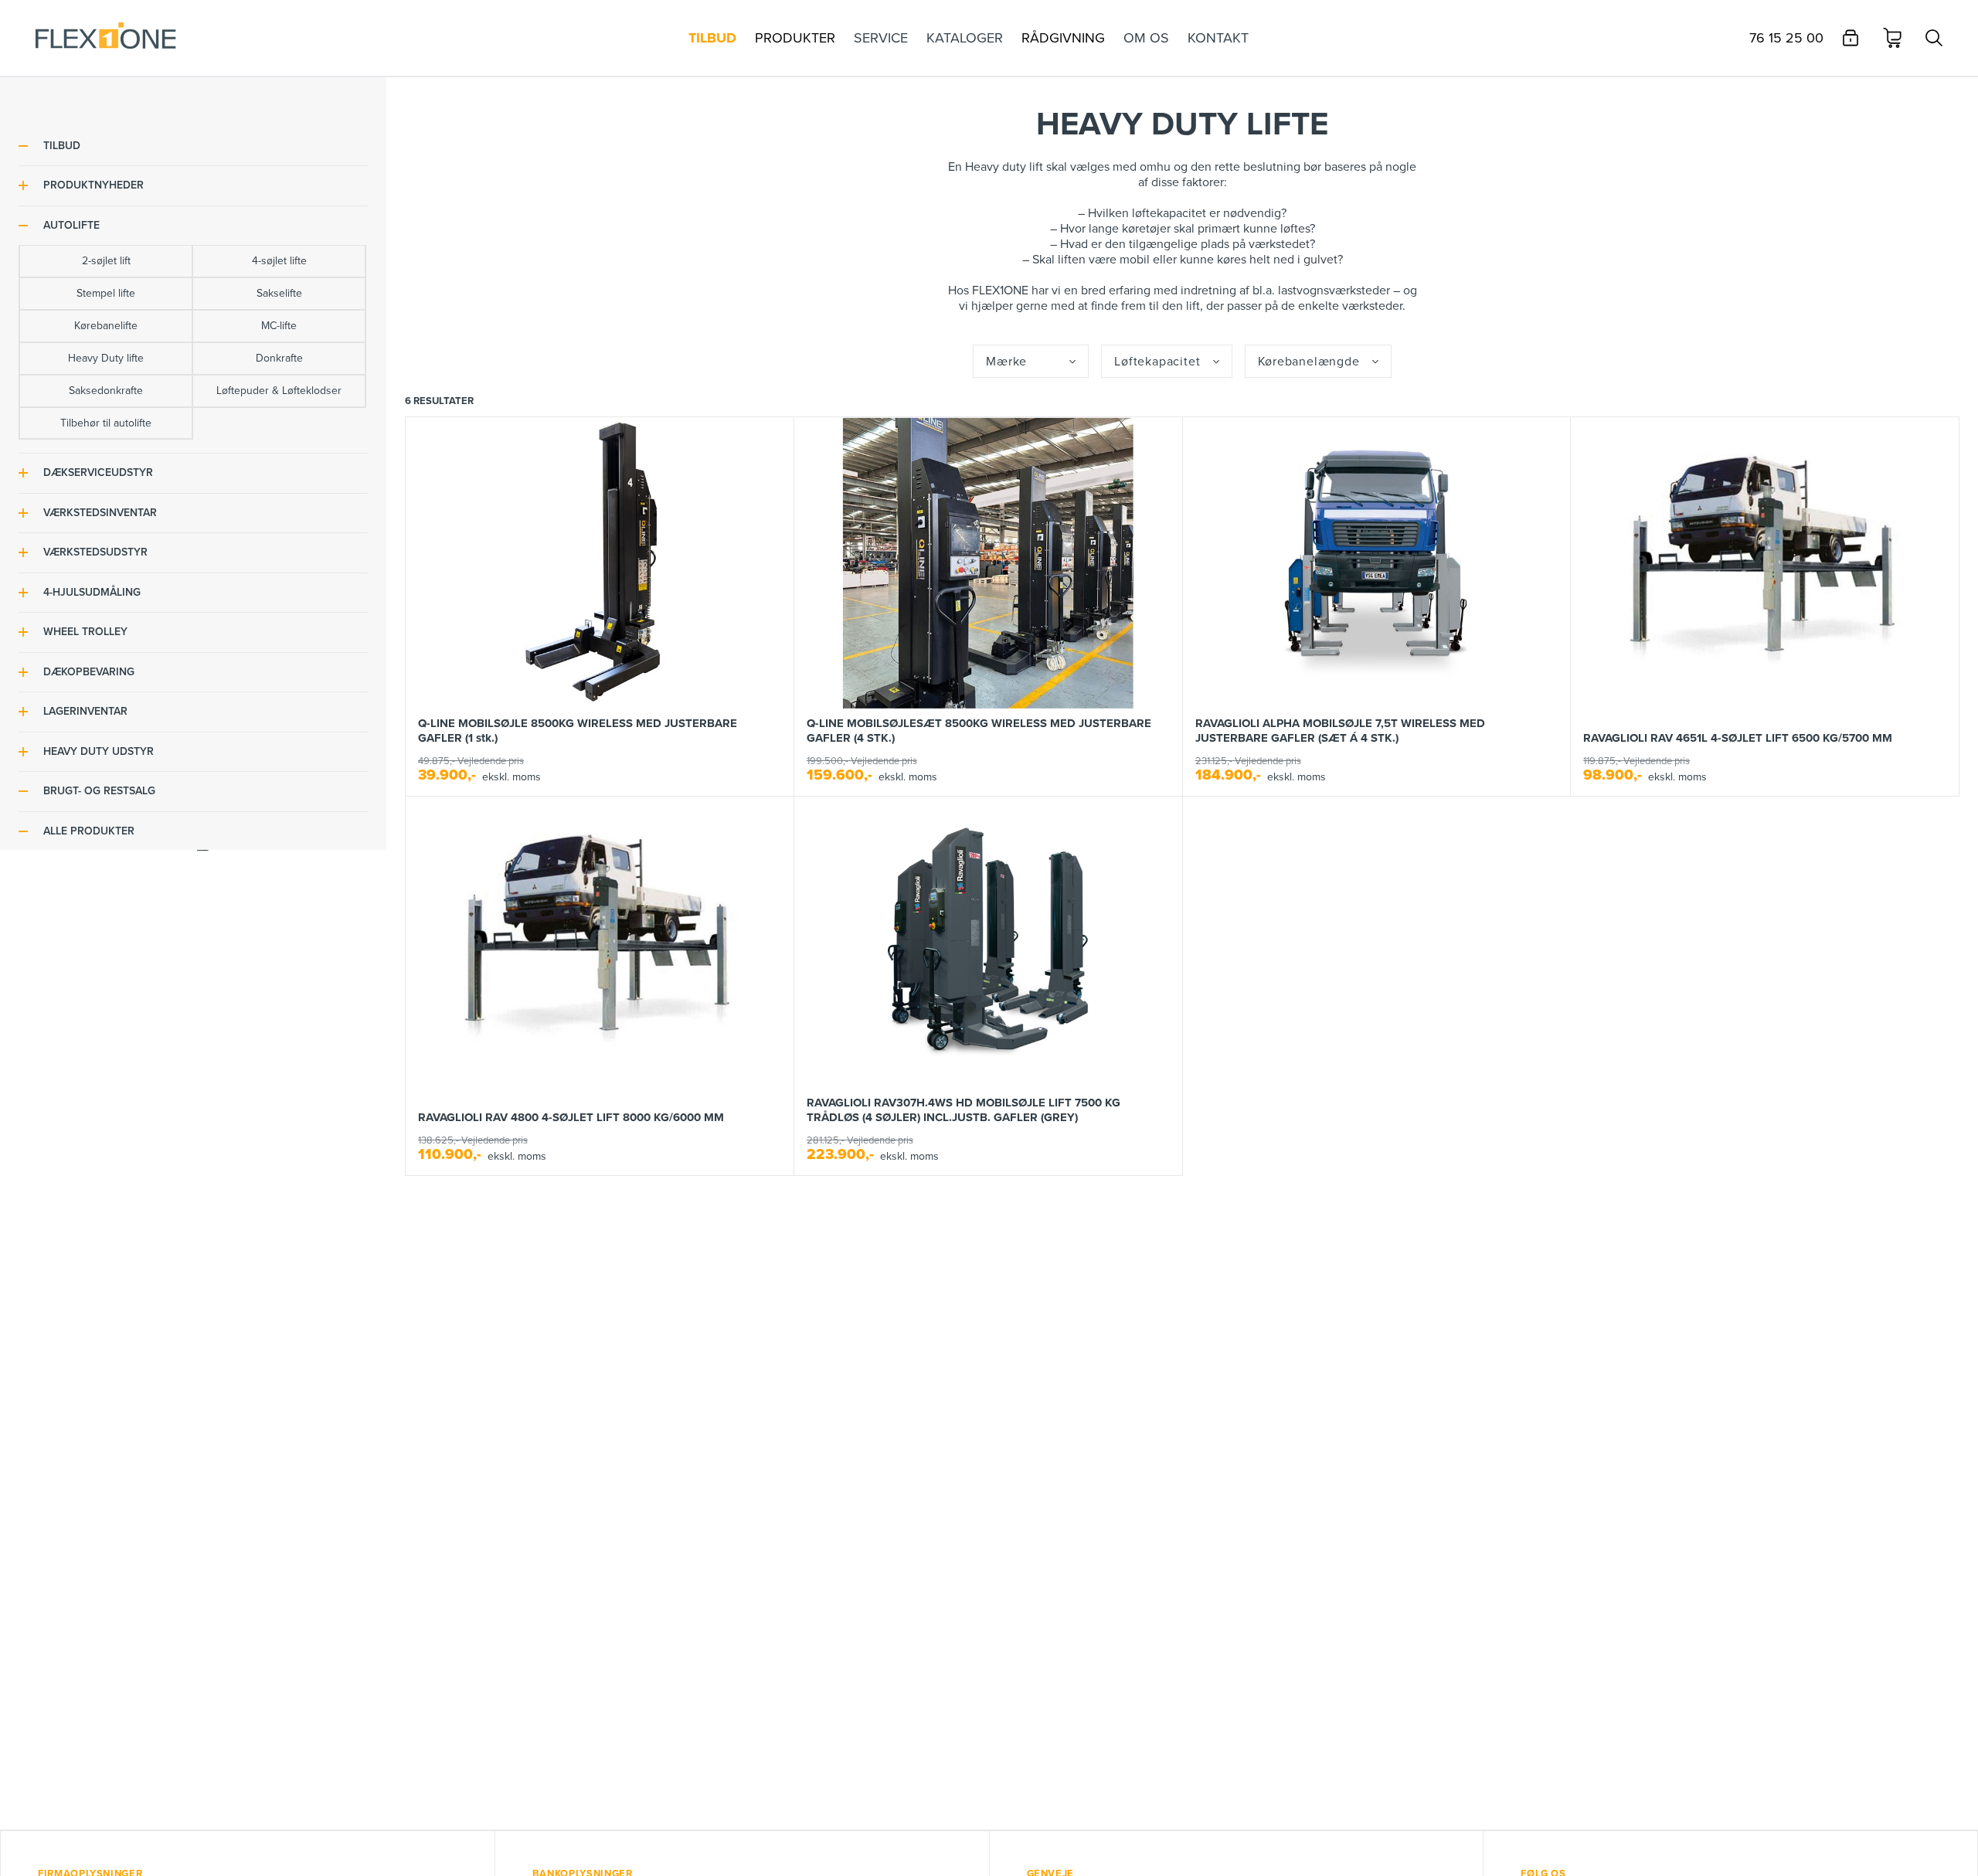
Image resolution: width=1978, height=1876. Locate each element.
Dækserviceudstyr (98, 473)
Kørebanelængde (1309, 362)
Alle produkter (89, 831)
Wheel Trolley (85, 632)
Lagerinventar (85, 712)
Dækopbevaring (89, 672)
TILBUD (62, 146)
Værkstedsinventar (100, 513)
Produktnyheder (93, 186)
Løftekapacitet (1157, 362)
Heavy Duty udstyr (99, 751)
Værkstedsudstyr (95, 553)
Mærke (1006, 362)
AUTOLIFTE (71, 225)
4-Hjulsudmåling (92, 592)
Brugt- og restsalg (99, 792)
